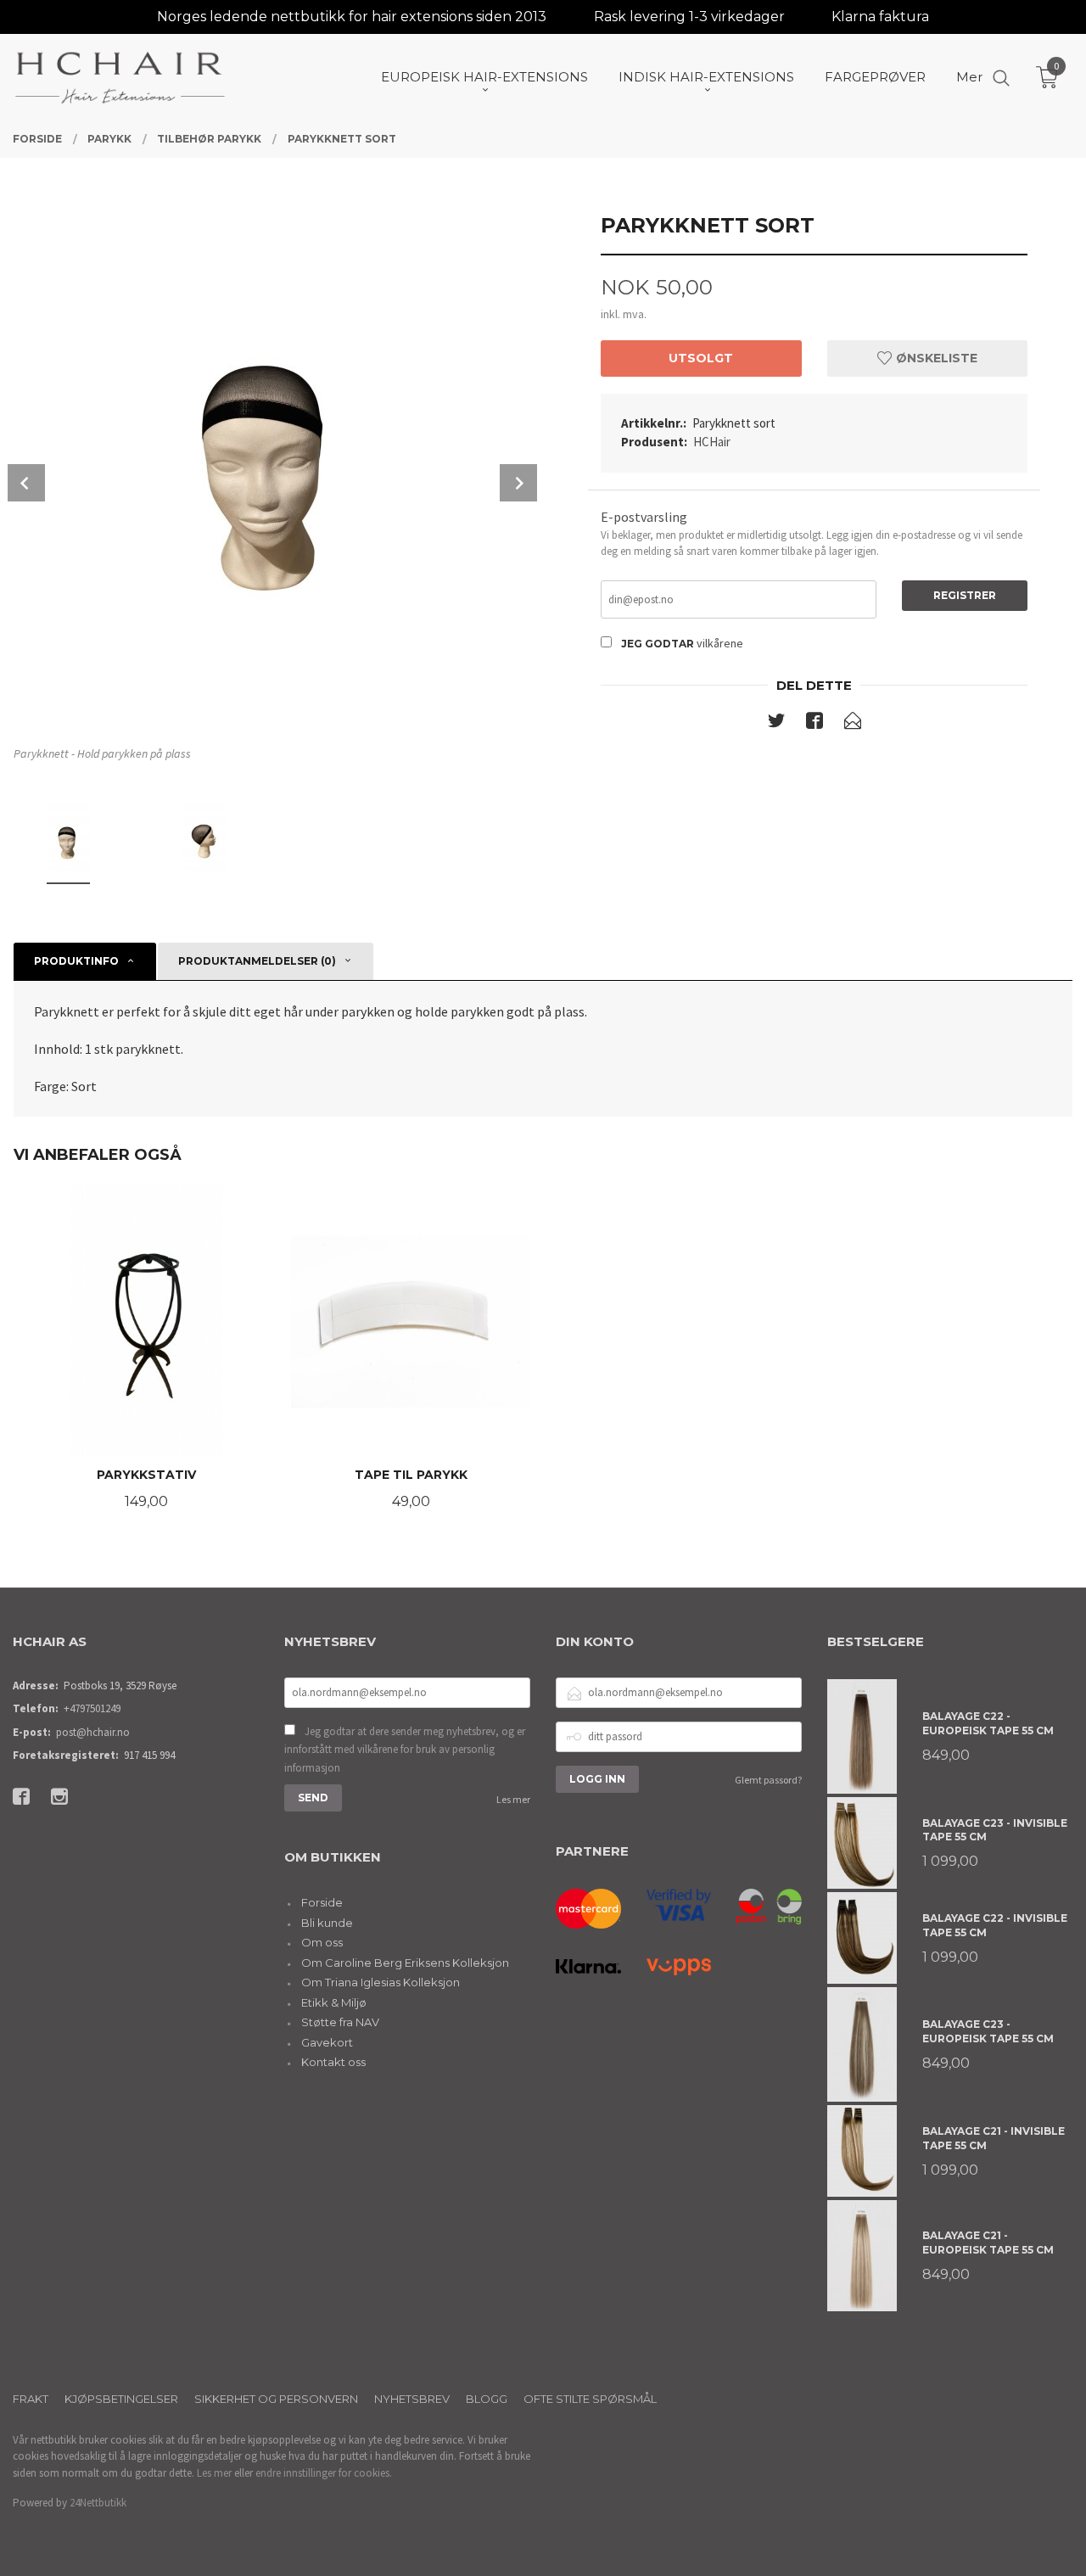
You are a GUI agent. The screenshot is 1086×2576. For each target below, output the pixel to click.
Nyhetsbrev (412, 2399)
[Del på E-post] (853, 724)
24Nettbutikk (98, 2503)
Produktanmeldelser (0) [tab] (257, 961)
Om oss (322, 1942)
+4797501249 (92, 1708)
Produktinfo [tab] (76, 961)
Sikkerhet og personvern (276, 2399)
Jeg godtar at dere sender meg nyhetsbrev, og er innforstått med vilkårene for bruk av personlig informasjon (405, 1750)
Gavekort (327, 2042)
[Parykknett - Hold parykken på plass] (272, 467)
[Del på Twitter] (776, 724)
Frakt (31, 2399)
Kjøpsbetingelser (121, 2399)
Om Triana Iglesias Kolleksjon (381, 1982)
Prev (26, 483)
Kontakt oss (333, 2062)
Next (518, 483)
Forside (322, 1902)
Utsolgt (701, 358)
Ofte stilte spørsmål (590, 2399)
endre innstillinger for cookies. (324, 2473)
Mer (969, 77)
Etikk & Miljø (334, 2002)
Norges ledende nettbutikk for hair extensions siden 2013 (352, 17)
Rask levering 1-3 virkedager (689, 17)
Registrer (965, 595)
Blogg (487, 2399)
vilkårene (720, 643)
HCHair (712, 442)
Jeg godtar (658, 644)
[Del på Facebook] (814, 724)
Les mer (513, 1799)
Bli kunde (327, 1923)
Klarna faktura (880, 17)
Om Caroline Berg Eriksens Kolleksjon (405, 1963)
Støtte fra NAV (340, 2022)
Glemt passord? (768, 1780)
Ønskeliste (935, 358)
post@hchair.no (93, 1732)
